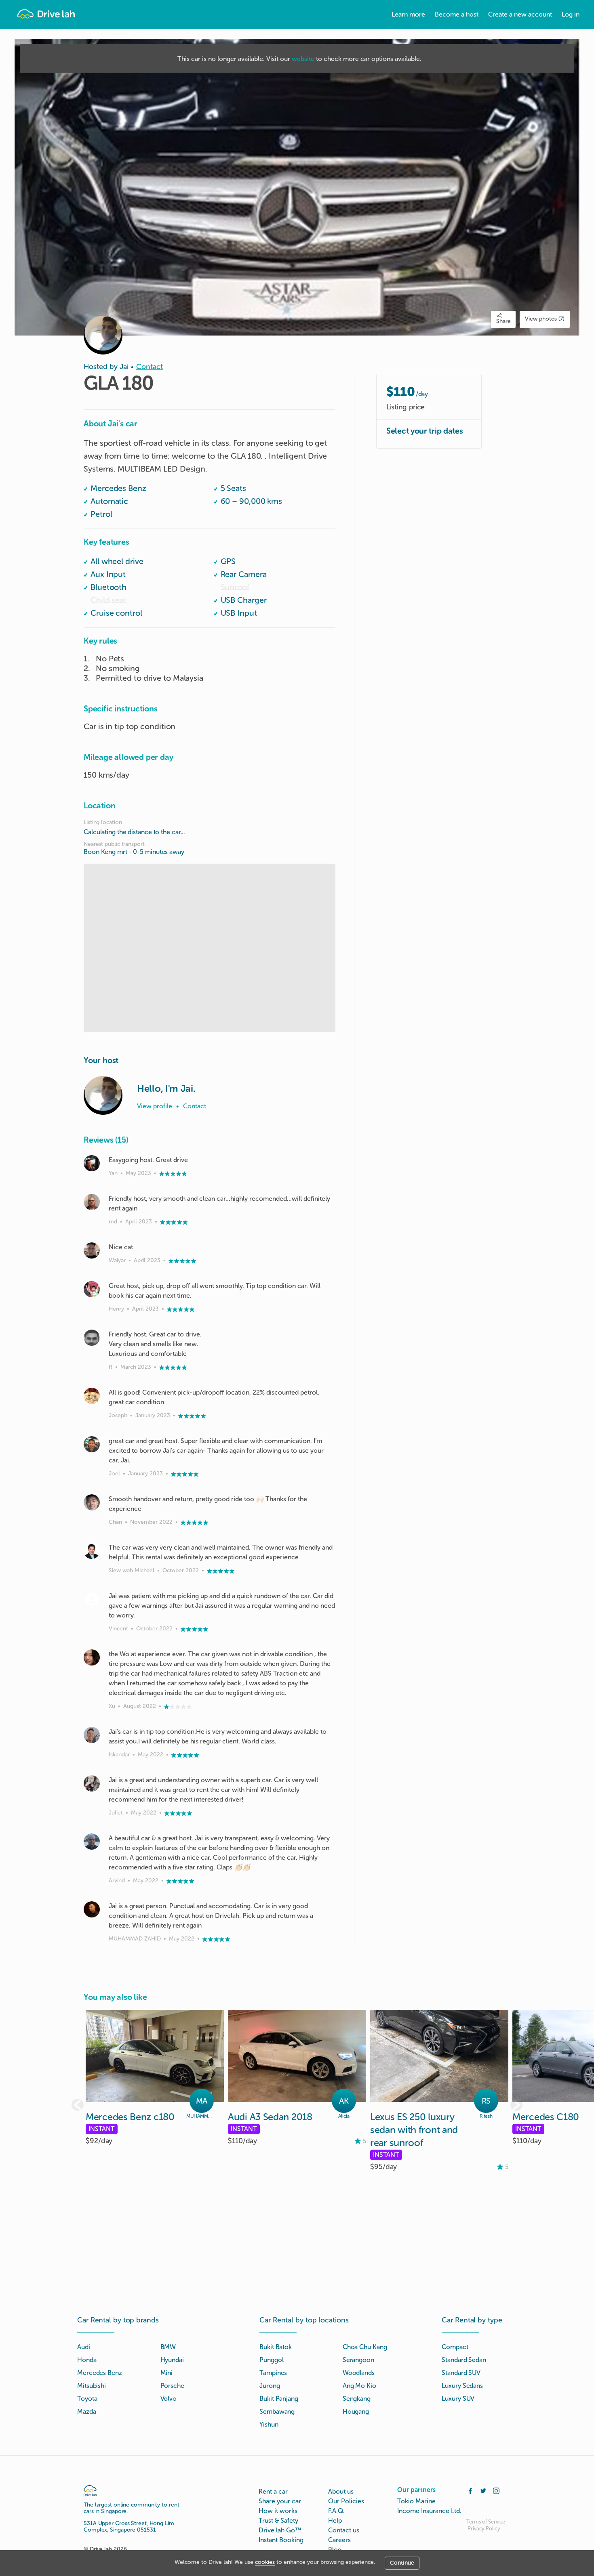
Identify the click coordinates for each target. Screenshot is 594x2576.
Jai (124, 367)
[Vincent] (92, 1599)
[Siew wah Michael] (92, 1551)
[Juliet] (92, 1783)
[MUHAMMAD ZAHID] (92, 1909)
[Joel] (92, 1444)
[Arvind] (92, 1842)
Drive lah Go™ (280, 2530)
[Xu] (92, 1657)
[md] (92, 1202)
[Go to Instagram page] (496, 2490)
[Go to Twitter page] (483, 2490)
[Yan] (92, 1163)
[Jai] (103, 1095)
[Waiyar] (92, 1250)
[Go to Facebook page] (470, 2490)
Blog (335, 2550)
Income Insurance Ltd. (429, 2511)
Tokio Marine (416, 2501)
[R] (92, 1338)
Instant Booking (281, 2540)
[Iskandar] (92, 1735)
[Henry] (92, 1289)
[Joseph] (92, 1396)
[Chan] (92, 1502)
